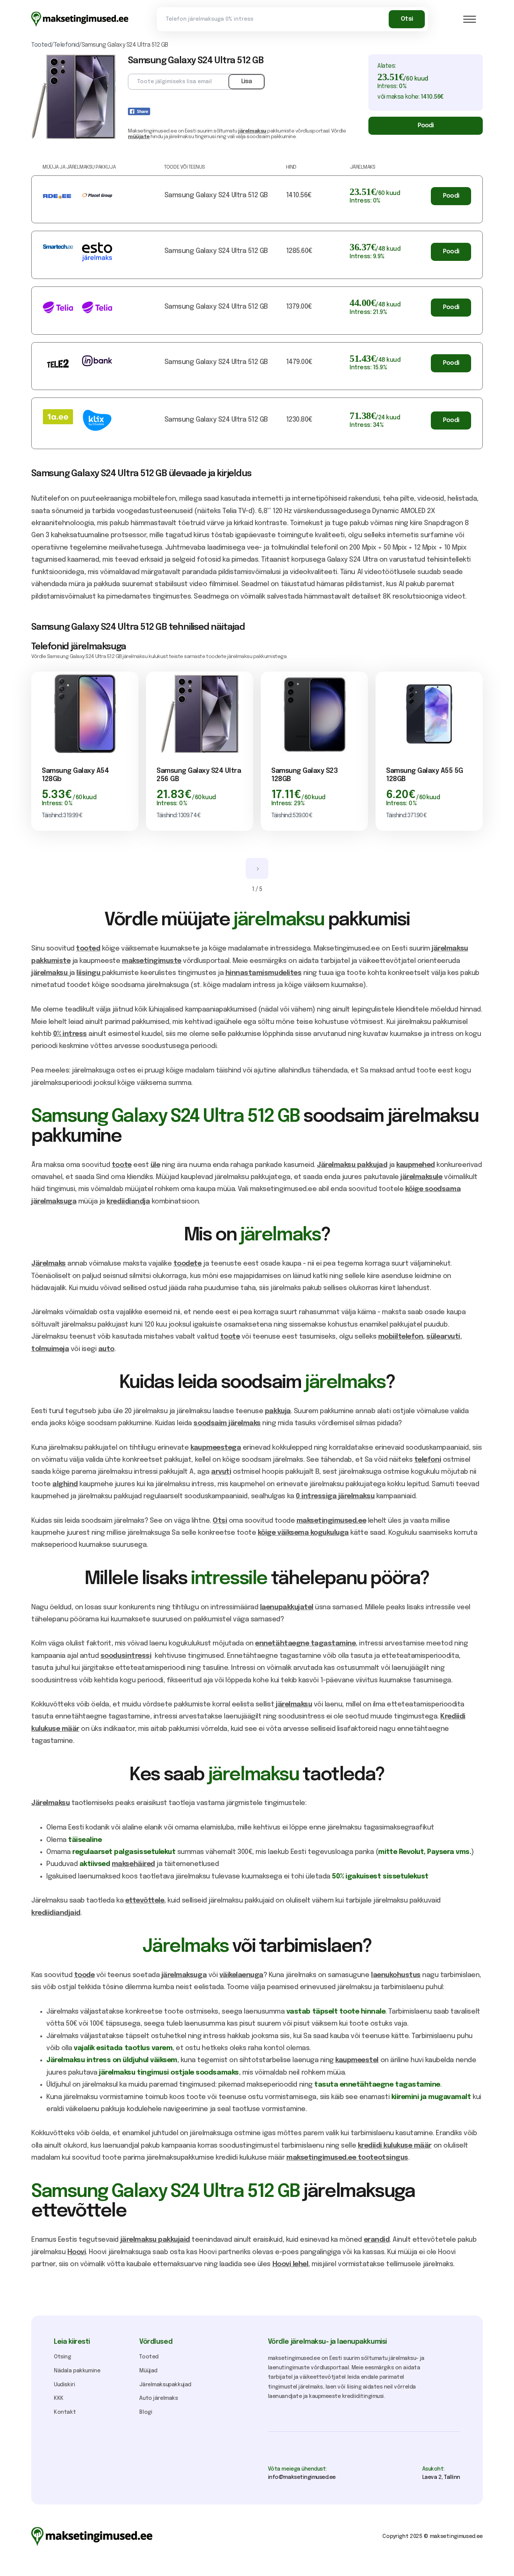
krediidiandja (128, 1202)
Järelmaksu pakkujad (352, 1165)
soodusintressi (126, 1656)
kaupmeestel (357, 2060)
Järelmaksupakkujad (165, 2385)
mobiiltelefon (401, 1337)
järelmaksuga (184, 1975)
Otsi (220, 1521)
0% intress (70, 1034)
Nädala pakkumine (77, 2371)
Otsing (62, 2357)
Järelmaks (49, 1264)
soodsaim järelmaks (227, 1423)
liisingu (89, 973)
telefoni (428, 1460)
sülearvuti (443, 1337)
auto (106, 1349)
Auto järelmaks (158, 2398)
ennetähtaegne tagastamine (305, 1644)
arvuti (221, 1472)
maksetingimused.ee (331, 1521)
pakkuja (278, 1411)
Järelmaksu (50, 1803)
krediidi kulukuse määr (395, 2146)
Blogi (146, 2412)
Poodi (426, 126)
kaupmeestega (216, 1448)
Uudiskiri (64, 2385)
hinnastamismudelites (263, 973)
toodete (188, 1264)
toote (122, 1165)
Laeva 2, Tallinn (441, 2477)
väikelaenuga (241, 1975)
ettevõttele (145, 1901)
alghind (65, 1484)
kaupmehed (416, 1165)
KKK (59, 2398)
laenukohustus (396, 1975)
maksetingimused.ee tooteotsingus (347, 2158)
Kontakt (65, 2412)
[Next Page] (257, 868)
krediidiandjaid (56, 1913)
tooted (88, 949)
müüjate (139, 137)
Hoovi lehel (290, 2264)
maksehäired (133, 1864)
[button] (470, 19)
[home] (80, 19)
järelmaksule (421, 1177)
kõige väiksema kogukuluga (303, 1533)
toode (84, 1975)
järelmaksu (252, 131)
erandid (377, 2240)
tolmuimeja (50, 1349)
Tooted (149, 2357)
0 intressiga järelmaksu (335, 1496)
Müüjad (148, 2371)
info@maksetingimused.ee (302, 2477)
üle (155, 1165)
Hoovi (77, 2252)
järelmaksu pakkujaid (155, 2240)
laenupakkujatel (287, 1607)
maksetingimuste (152, 961)
